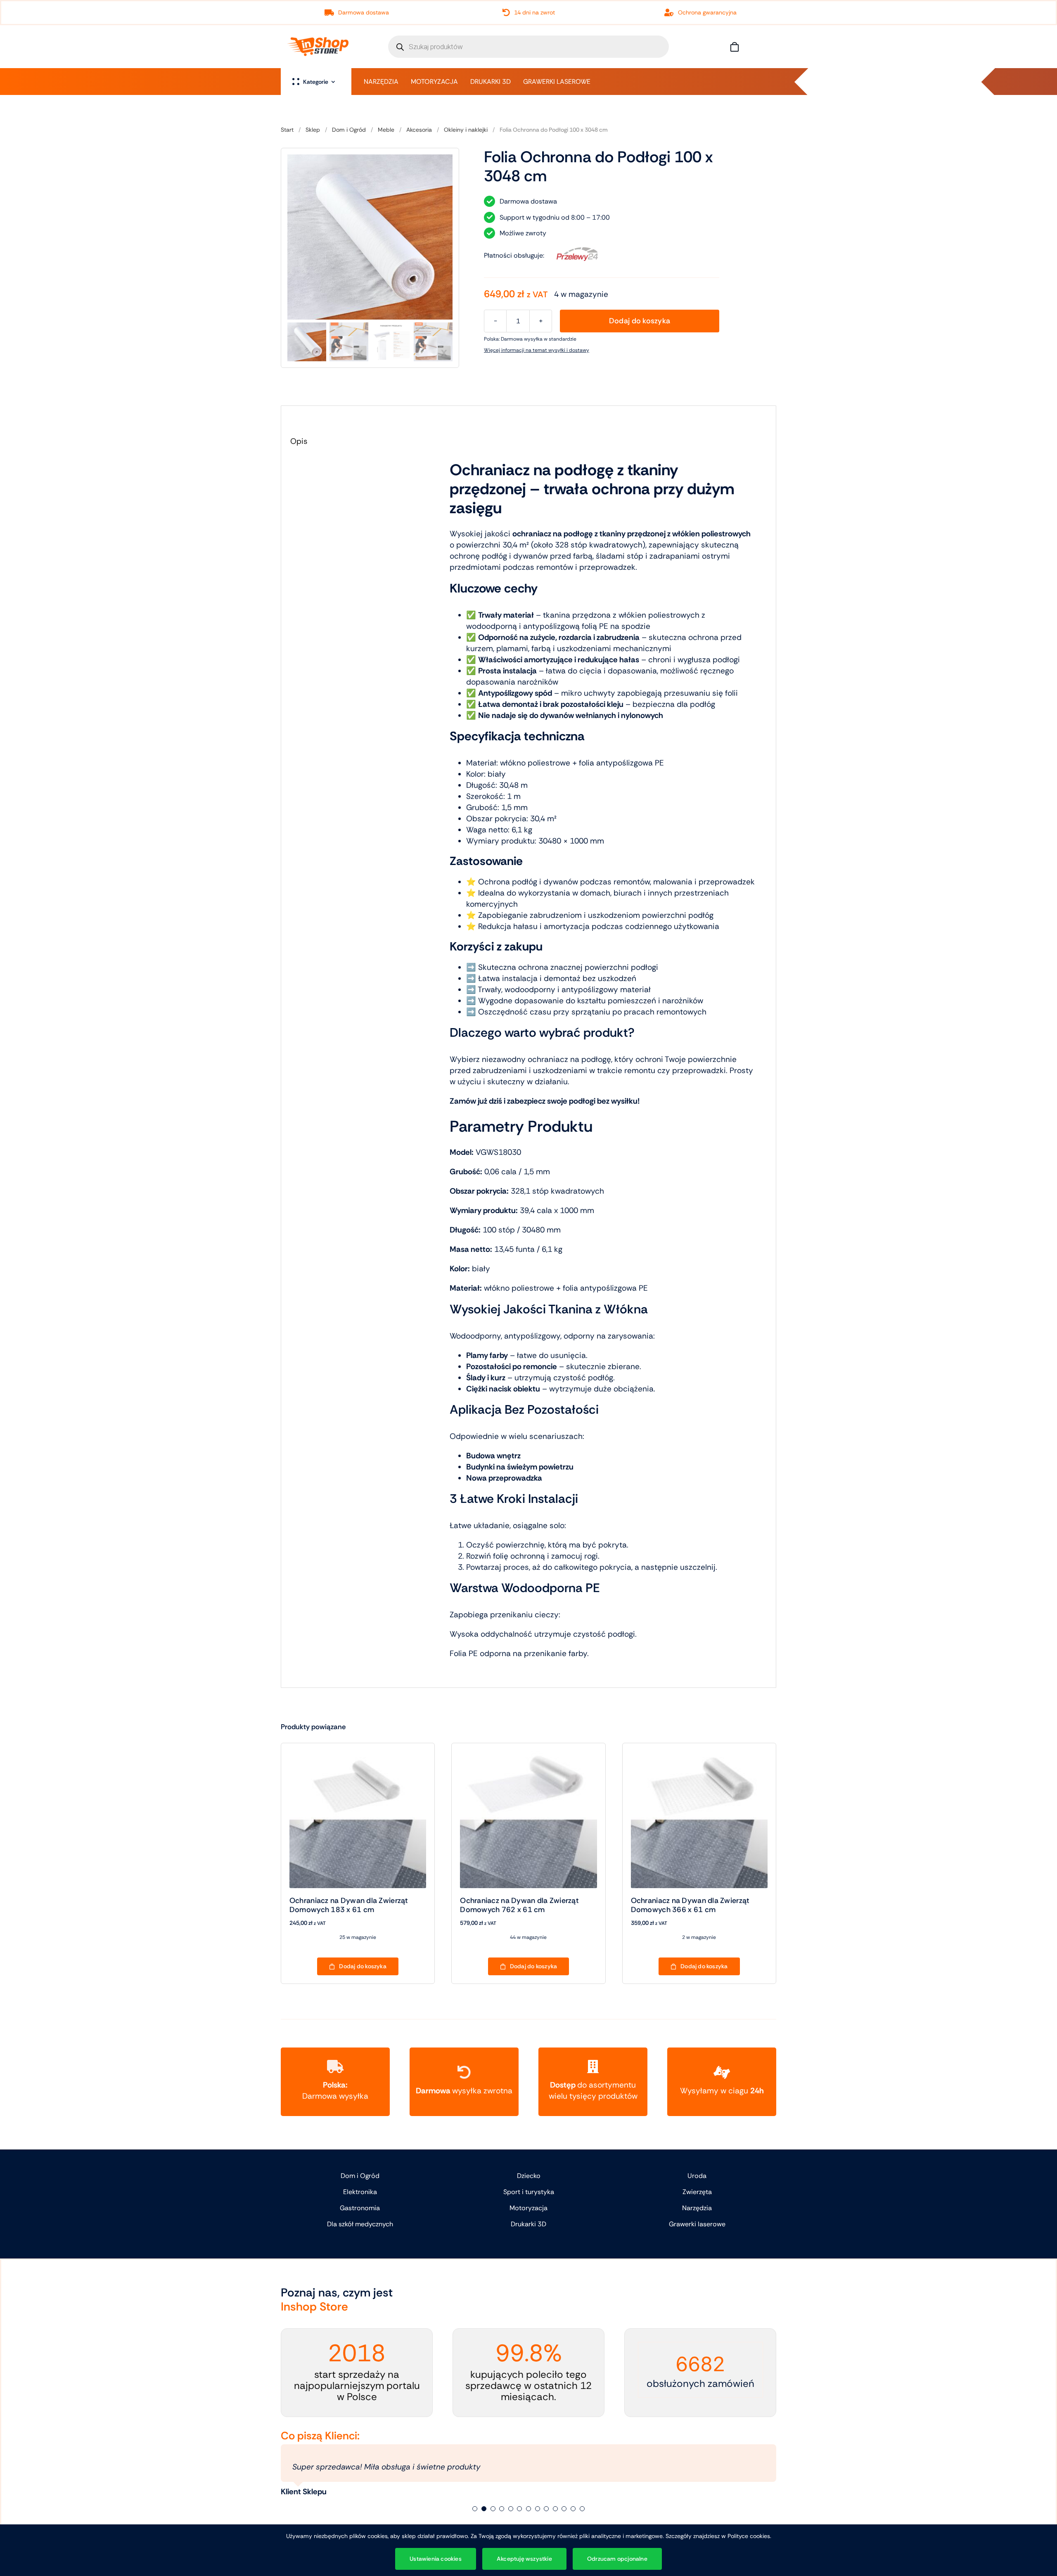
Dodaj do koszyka (640, 321)
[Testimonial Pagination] (475, 2509)
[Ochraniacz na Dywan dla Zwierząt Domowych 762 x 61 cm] (528, 1757)
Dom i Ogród (349, 130)
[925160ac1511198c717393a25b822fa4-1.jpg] (370, 237)
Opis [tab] (299, 441)
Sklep (313, 130)
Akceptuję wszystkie (524, 2559)
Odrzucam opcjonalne (617, 2559)
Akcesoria (419, 130)
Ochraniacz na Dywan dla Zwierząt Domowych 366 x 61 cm (690, 1905)
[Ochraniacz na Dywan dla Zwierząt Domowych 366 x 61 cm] (699, 1757)
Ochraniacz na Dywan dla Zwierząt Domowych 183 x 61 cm (349, 1905)
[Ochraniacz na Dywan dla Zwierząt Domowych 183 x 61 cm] (358, 1757)
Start (287, 130)
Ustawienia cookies (436, 2559)
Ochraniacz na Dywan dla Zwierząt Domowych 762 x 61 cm (519, 1905)
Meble (386, 130)
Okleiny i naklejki (466, 130)
